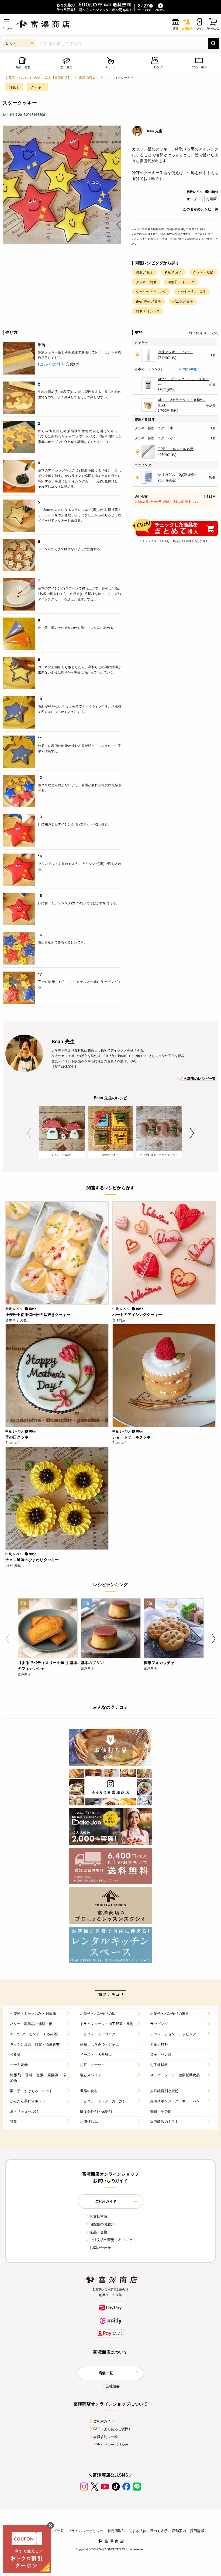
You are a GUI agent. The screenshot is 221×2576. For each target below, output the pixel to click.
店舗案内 (179, 2531)
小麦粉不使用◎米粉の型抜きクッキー (38, 1314)
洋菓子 (14, 87)
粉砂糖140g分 (189, 369)
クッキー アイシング (151, 291)
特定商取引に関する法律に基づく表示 (138, 2531)
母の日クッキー (19, 1437)
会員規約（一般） (107, 2437)
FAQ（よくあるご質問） (113, 2429)
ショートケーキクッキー (133, 1437)
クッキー (38, 87)
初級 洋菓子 (173, 272)
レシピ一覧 (55, 2531)
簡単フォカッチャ (159, 1662)
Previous (29, 1133)
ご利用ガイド (104, 2421)
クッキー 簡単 (146, 282)
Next (192, 1133)
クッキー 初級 (203, 272)
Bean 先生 (154, 131)
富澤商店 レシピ (91, 77)
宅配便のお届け (102, 2224)
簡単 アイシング (148, 311)
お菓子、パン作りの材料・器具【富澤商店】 (38, 77)
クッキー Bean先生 (192, 291)
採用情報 (197, 2531)
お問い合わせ (100, 2247)
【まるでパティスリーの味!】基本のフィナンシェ (48, 1665)
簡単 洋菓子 (144, 272)
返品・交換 (98, 2232)
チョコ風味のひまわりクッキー (32, 1559)
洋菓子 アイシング (181, 282)
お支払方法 (98, 2216)
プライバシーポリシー (111, 2444)
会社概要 (113, 2386)
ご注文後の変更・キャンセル (113, 2240)
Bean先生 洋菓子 (149, 301)
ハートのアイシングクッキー (137, 1314)
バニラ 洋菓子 (183, 301)
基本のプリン (92, 1662)
